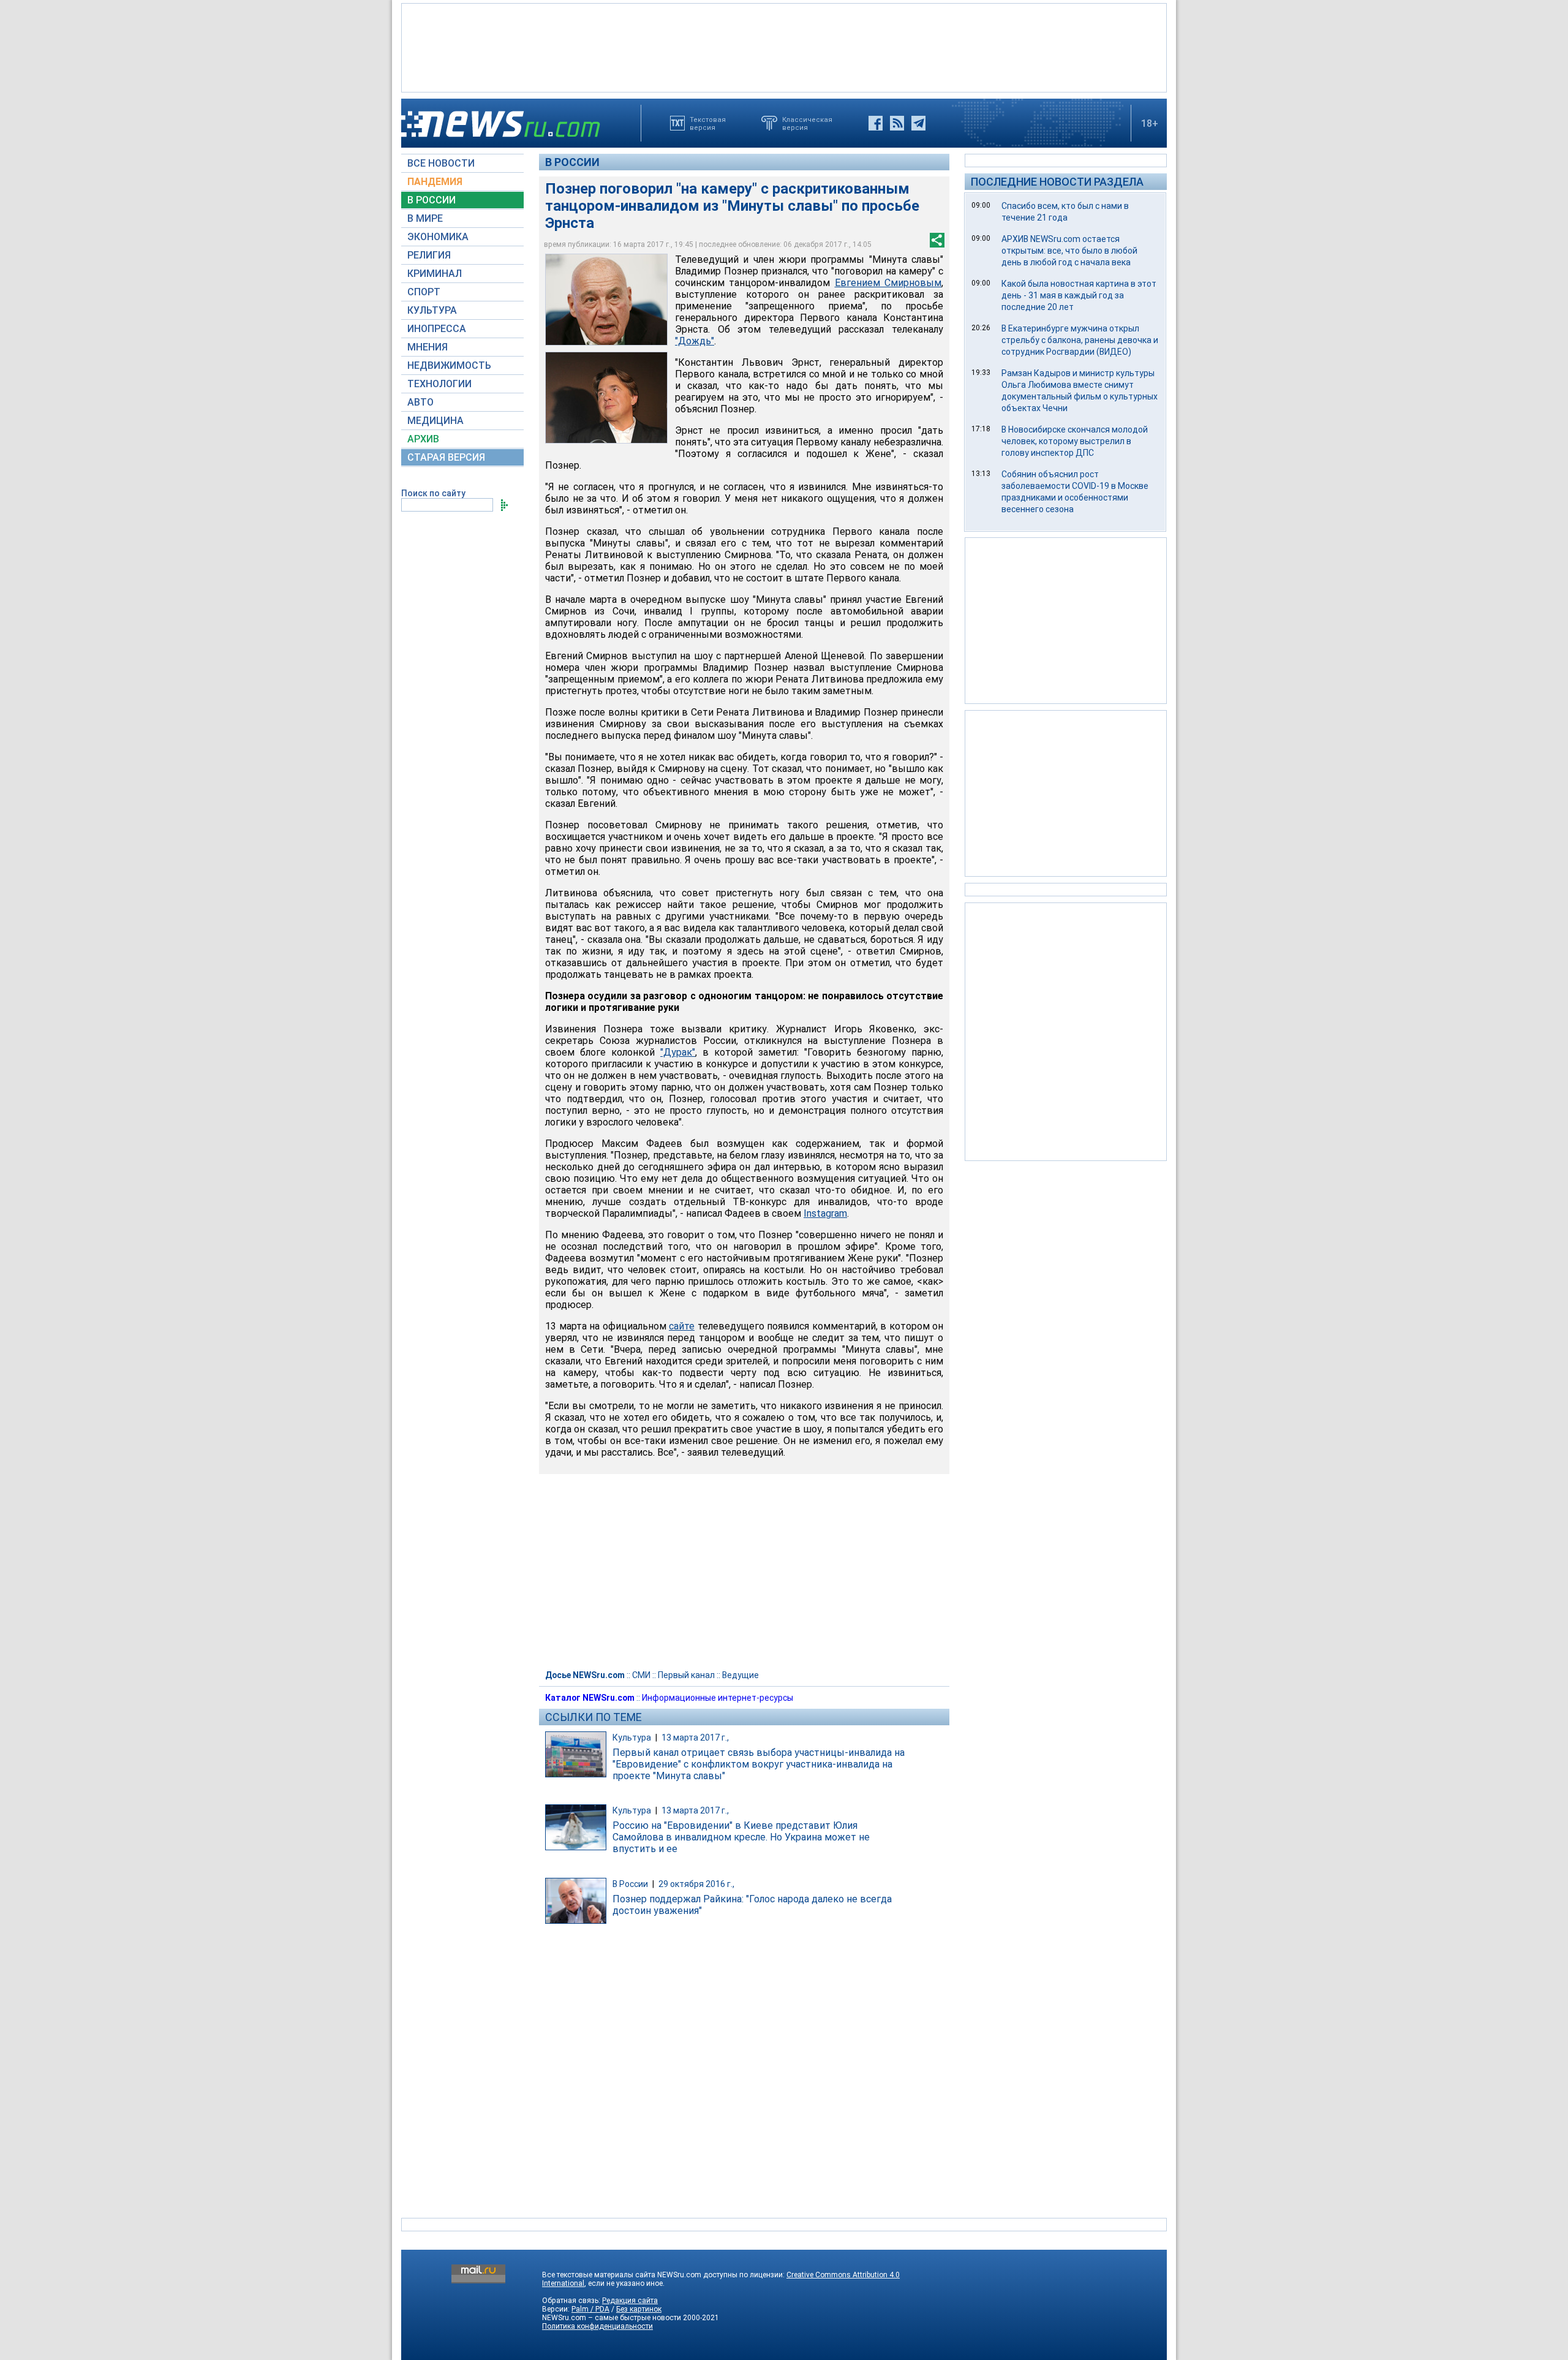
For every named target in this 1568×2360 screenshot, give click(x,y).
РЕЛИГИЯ (429, 255)
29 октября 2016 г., (696, 1884)
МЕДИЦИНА (435, 421)
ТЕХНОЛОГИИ (439, 384)
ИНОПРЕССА (437, 329)
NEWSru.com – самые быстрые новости (612, 2318)
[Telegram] (918, 123)
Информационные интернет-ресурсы (718, 1698)
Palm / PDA (590, 2309)
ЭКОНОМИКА (438, 237)
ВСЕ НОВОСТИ (441, 163)
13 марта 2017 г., (695, 1738)
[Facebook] (876, 123)
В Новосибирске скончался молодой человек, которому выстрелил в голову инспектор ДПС (1075, 441)
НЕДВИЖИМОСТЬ (449, 365)
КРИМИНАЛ (435, 274)
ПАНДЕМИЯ (435, 182)
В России (572, 162)
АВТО (420, 402)
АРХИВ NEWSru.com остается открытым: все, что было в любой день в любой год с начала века (1069, 251)
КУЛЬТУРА (432, 310)
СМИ (641, 1675)
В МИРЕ (425, 218)
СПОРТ (424, 292)
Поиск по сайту (433, 493)
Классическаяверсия (807, 123)
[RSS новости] (897, 123)
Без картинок (639, 2309)
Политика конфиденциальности (597, 2326)
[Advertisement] (784, 47)
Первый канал (686, 1675)
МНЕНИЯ (428, 347)
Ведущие (741, 1675)
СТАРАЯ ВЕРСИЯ (446, 457)
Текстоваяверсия (708, 123)
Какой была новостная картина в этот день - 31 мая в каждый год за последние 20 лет (1079, 295)
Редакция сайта (630, 2301)
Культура (632, 1738)
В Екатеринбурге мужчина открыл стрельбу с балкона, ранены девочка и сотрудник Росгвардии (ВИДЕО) (1080, 340)
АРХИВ (423, 439)
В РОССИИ (432, 200)
